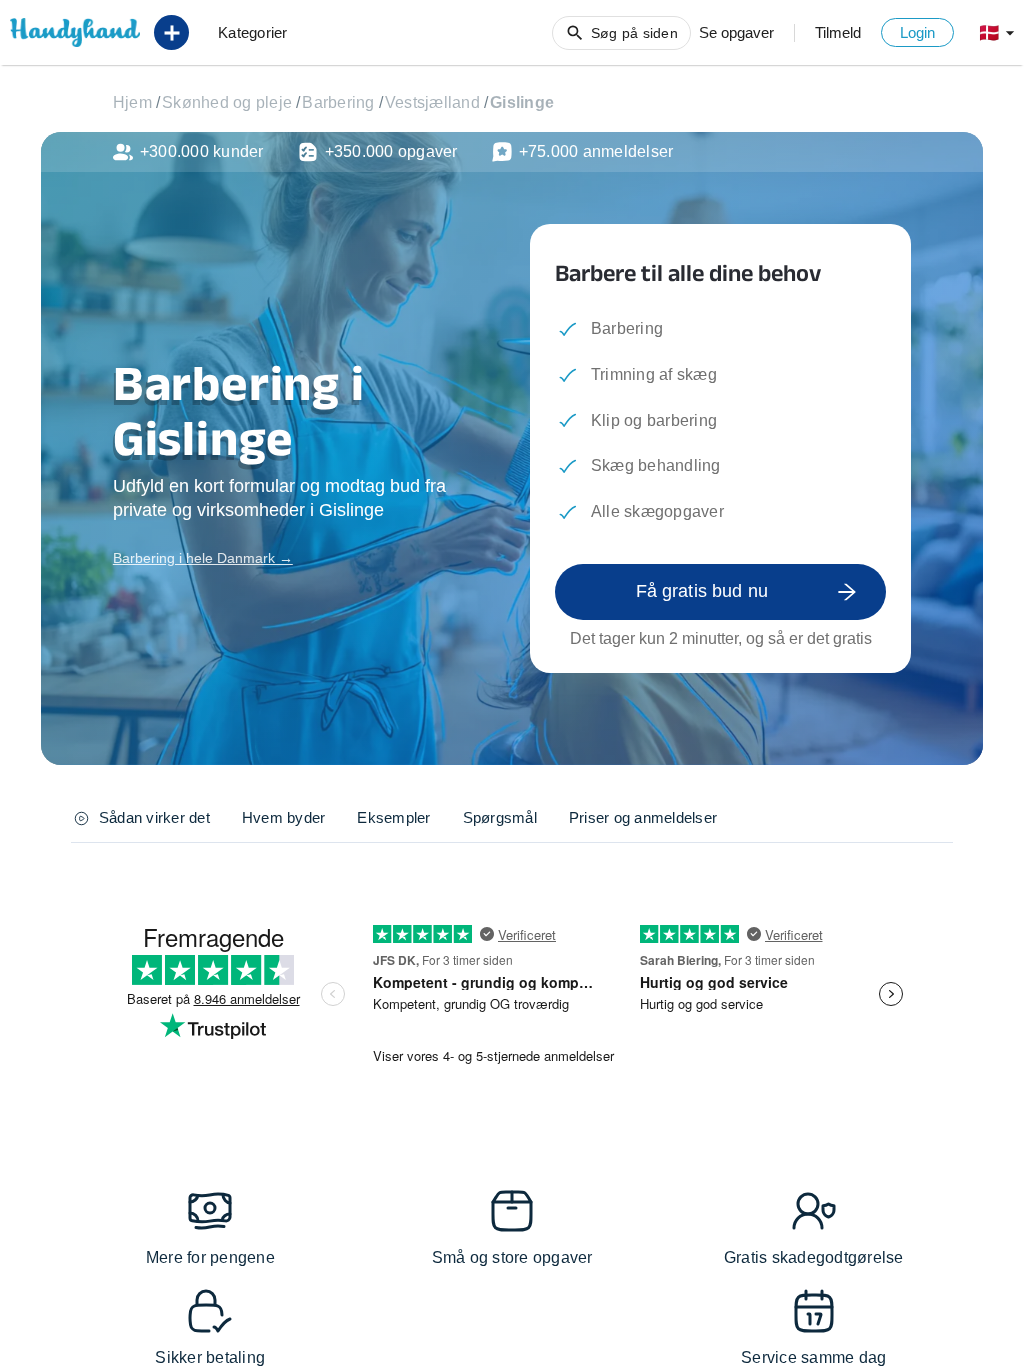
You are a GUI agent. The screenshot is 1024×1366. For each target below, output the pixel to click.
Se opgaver (736, 32)
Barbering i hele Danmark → (203, 558)
